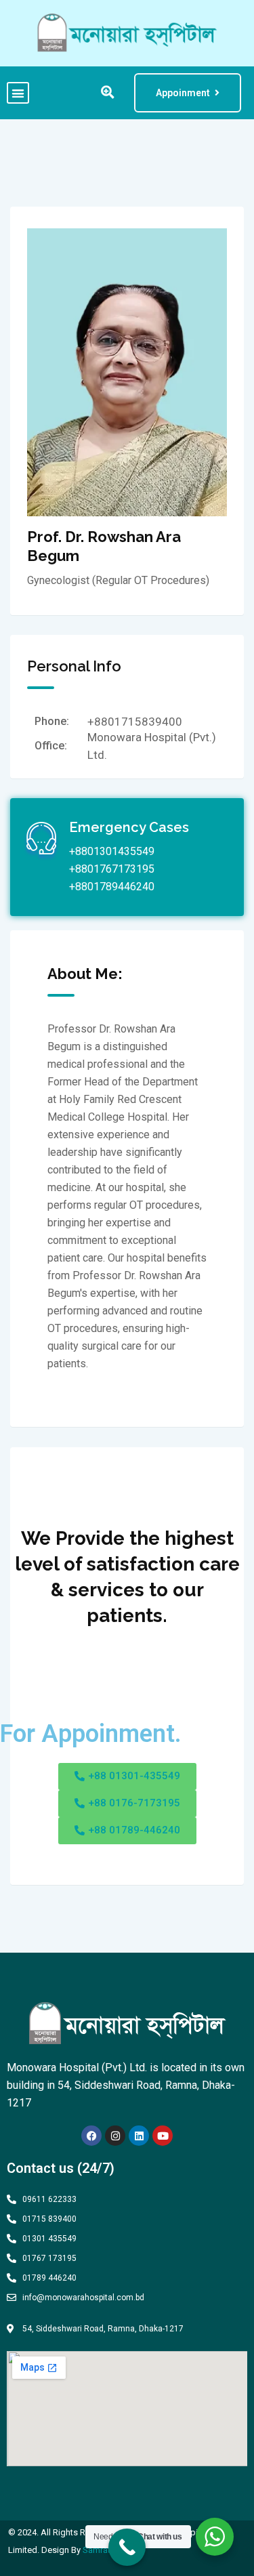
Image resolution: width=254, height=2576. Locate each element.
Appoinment (183, 93)
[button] (18, 93)
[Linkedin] (139, 2136)
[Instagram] (115, 2136)
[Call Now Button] (127, 2547)
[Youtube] (163, 2136)
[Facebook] (91, 2136)
